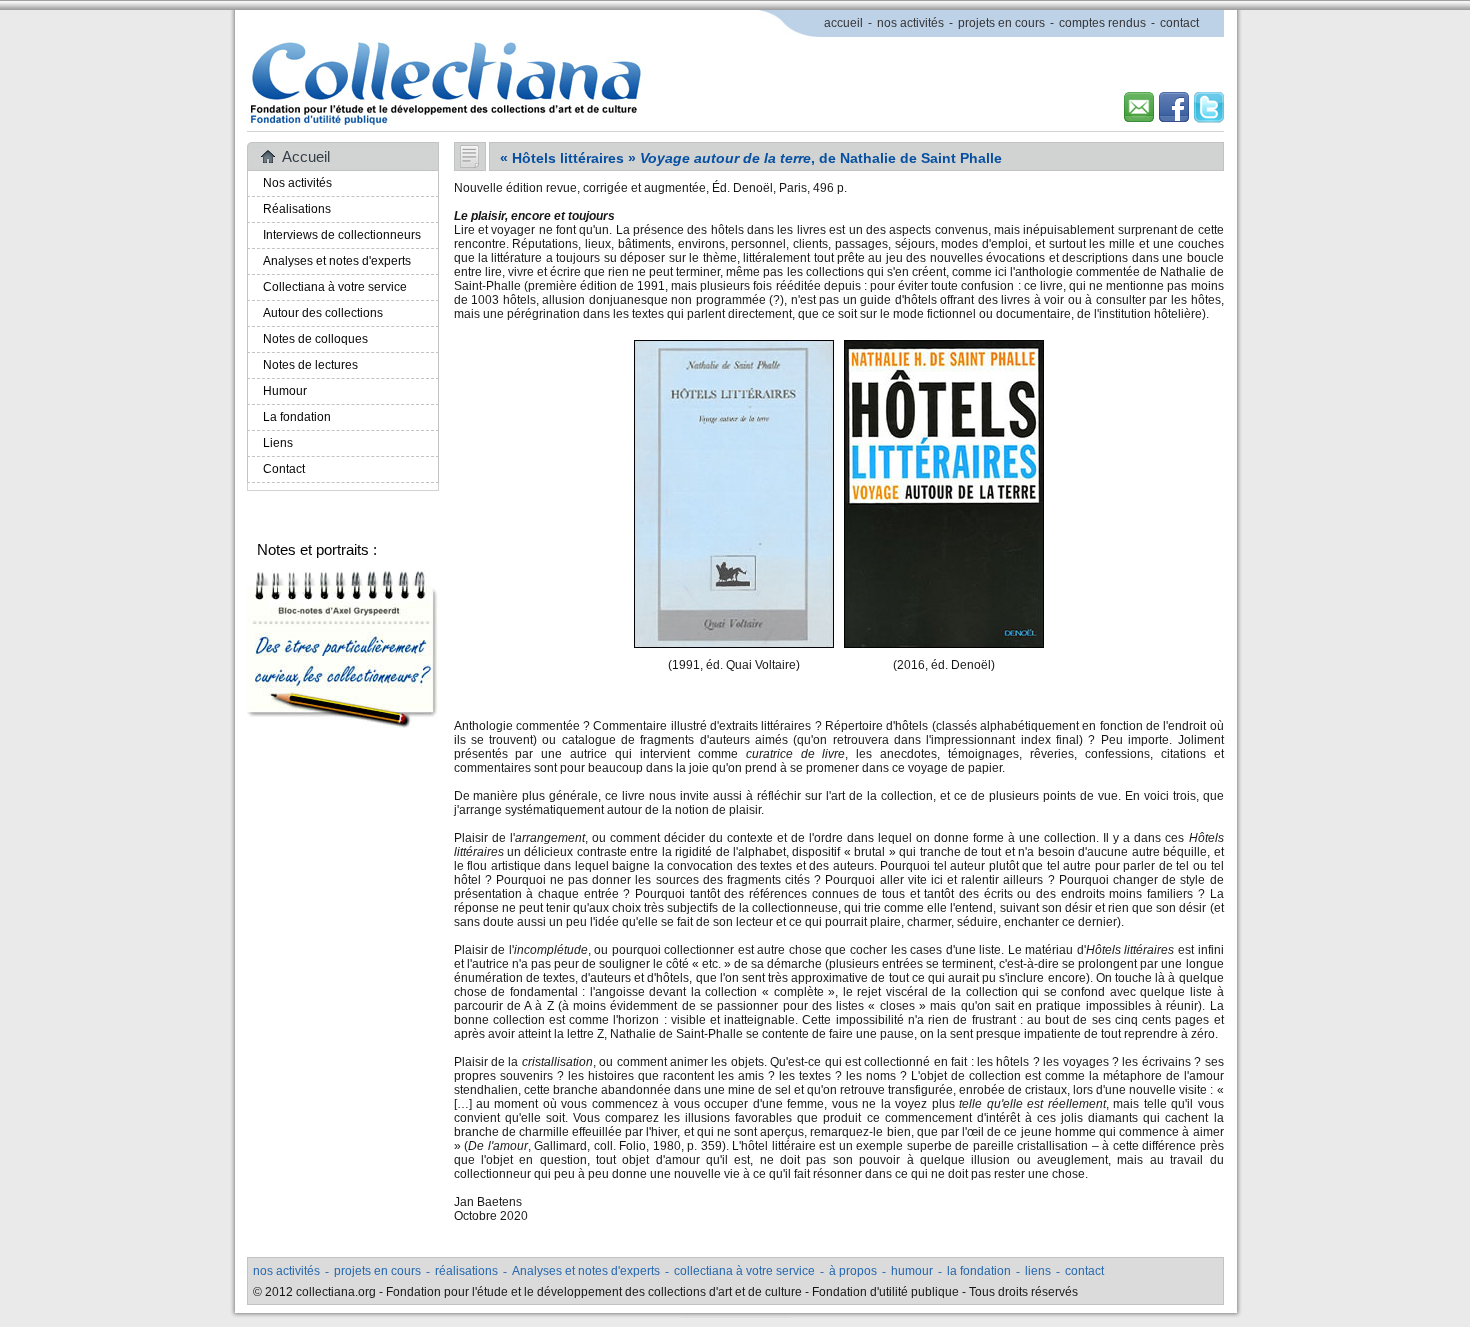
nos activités (910, 23)
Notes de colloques (315, 339)
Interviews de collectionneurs (342, 235)
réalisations (466, 1271)
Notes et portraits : (317, 549)
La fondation (297, 417)
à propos (853, 1271)
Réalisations (297, 209)
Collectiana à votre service (335, 287)
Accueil (306, 156)
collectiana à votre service (744, 1271)
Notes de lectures (310, 365)
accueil (843, 23)
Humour (285, 391)
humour (912, 1271)
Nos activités (297, 183)
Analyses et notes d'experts (337, 261)
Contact (284, 469)
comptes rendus (1102, 23)
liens (1038, 1271)
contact (1179, 23)
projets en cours (1001, 23)
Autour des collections (323, 313)
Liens (278, 443)
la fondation (979, 1271)
